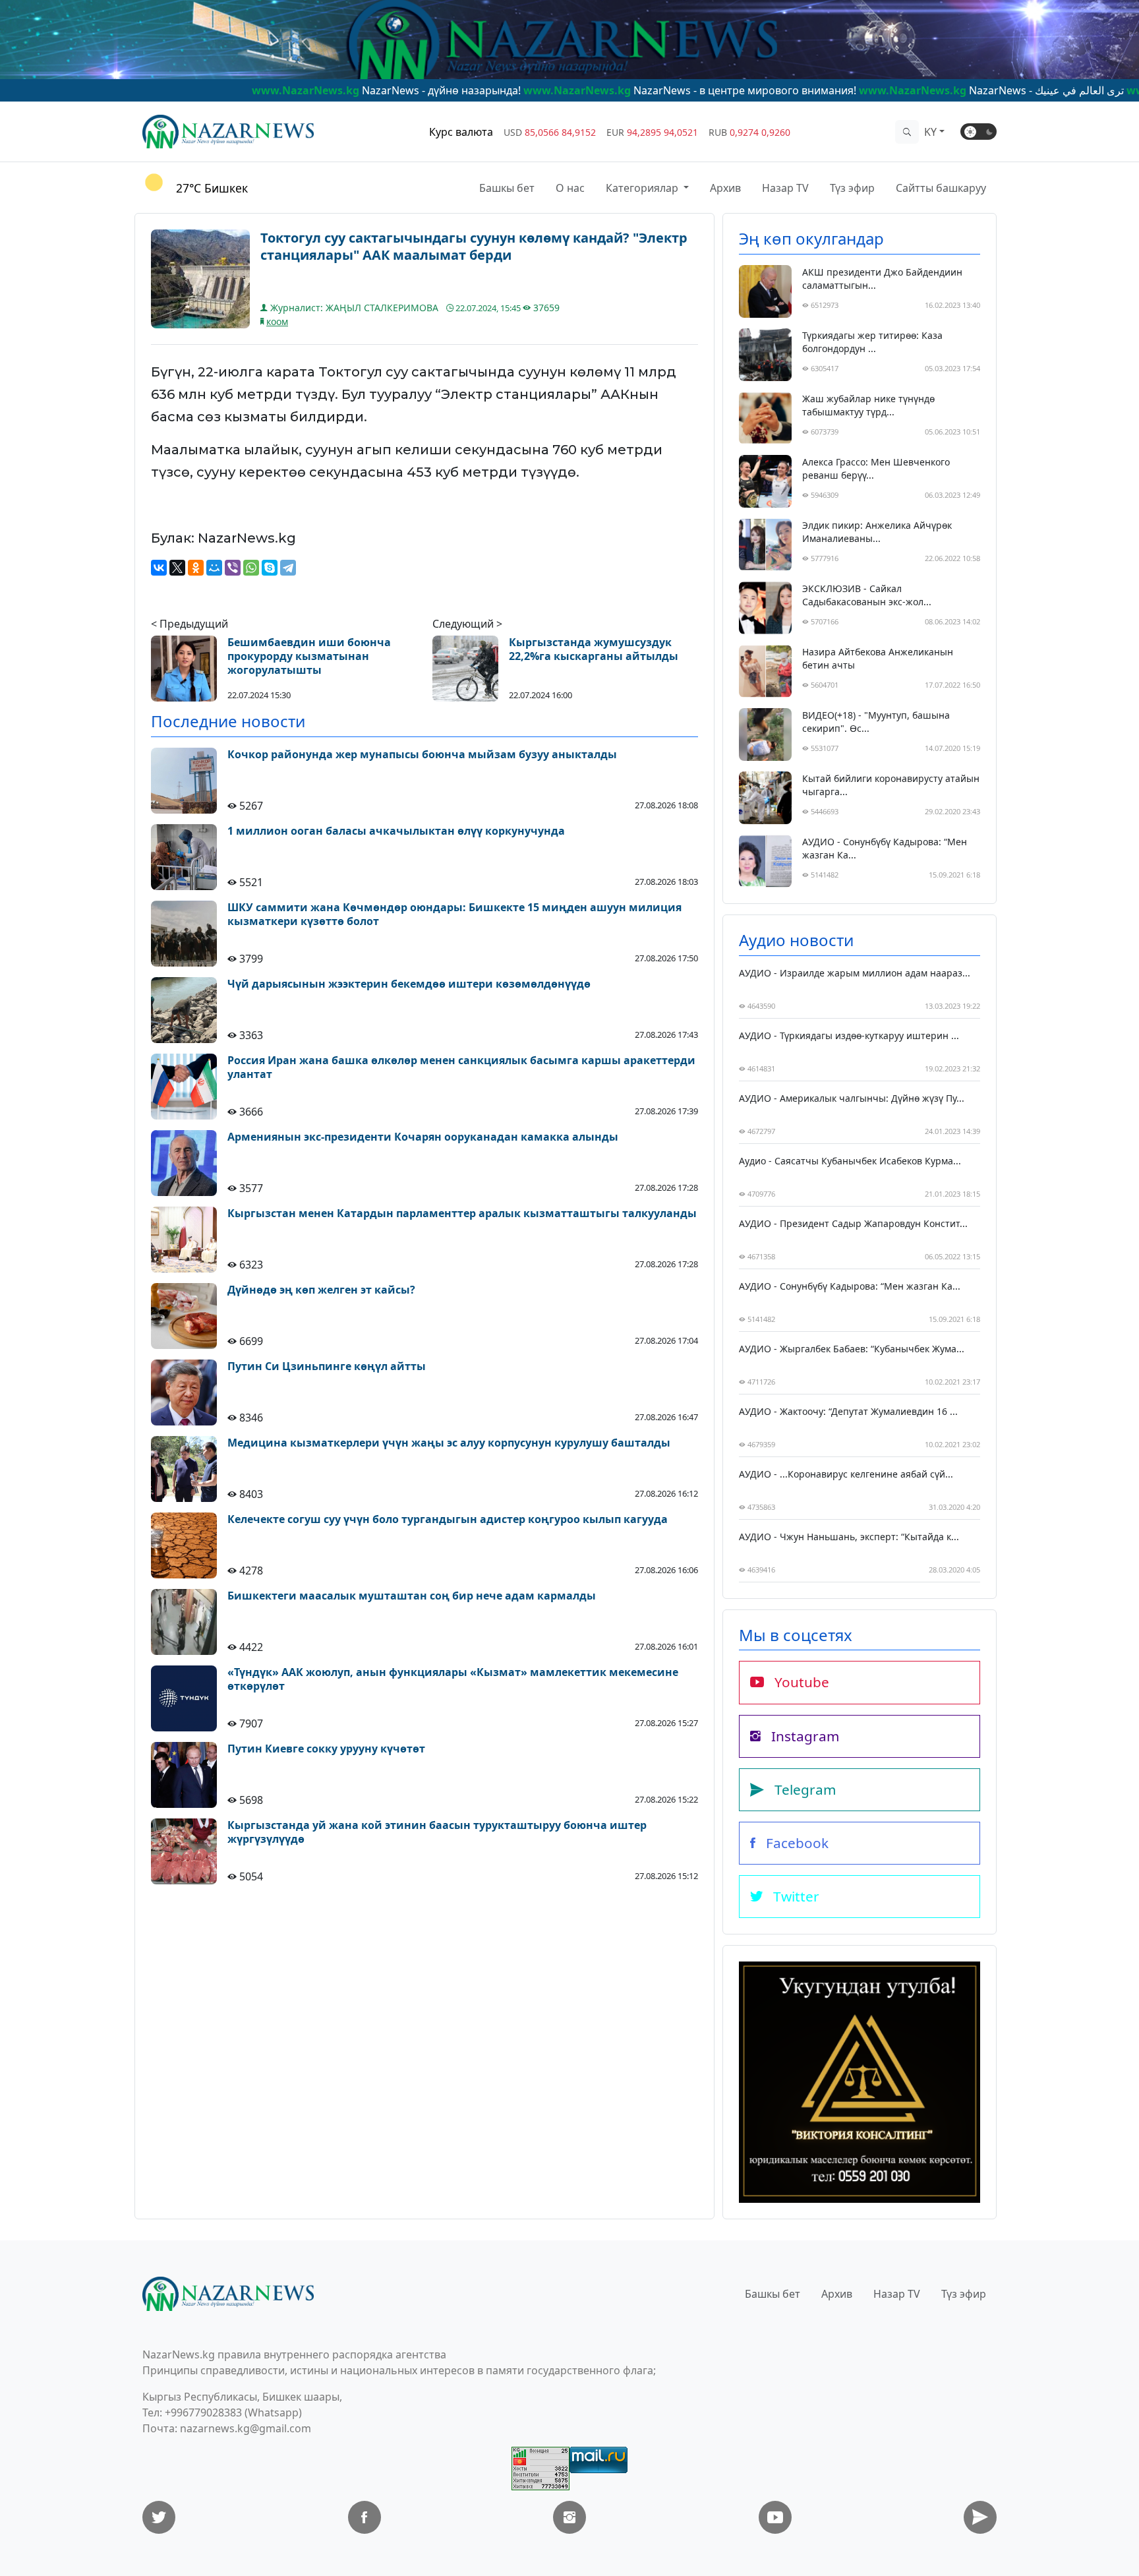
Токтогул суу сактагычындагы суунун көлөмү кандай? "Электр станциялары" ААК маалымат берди (474, 247)
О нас (570, 188)
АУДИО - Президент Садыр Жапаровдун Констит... (853, 1223)
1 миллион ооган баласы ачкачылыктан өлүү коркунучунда (396, 831)
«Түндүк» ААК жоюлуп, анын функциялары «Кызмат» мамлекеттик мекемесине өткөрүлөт (453, 1679)
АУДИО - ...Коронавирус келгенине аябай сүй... (846, 1474)
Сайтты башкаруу (941, 188)
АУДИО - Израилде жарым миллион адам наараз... (855, 973)
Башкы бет (507, 188)
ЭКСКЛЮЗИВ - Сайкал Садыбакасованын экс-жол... (867, 595)
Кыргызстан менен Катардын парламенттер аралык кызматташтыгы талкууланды (462, 1213)
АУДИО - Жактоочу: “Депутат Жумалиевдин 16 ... (848, 1411)
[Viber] (233, 568)
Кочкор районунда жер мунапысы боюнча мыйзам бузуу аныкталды (422, 755)
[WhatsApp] (251, 568)
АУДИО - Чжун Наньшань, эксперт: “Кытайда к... (849, 1537)
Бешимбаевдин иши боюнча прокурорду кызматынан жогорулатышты (309, 656)
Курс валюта (461, 132)
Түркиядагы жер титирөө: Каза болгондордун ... (872, 342)
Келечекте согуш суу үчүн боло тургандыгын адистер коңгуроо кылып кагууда (448, 1519)
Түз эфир (852, 188)
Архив (725, 188)
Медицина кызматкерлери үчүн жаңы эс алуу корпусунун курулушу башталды (449, 1443)
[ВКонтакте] (159, 568)
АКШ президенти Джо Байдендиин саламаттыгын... (882, 279)
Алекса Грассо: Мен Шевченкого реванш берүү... (876, 468)
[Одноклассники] (196, 568)
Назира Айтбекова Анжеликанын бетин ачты (878, 658)
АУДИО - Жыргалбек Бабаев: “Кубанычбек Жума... (852, 1349)
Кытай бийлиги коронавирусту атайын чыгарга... (891, 785)
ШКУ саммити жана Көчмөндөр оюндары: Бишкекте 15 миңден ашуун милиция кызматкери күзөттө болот (454, 914)
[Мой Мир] (214, 568)
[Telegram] (288, 568)
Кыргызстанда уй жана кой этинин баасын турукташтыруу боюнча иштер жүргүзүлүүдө (437, 1832)
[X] (177, 568)
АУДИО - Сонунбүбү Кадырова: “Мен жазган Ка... (885, 848)
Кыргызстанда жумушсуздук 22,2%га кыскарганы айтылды (594, 649)
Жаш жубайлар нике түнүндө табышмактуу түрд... (868, 405)
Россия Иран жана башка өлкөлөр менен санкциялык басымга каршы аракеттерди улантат (461, 1067)
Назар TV (785, 188)
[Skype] (270, 568)
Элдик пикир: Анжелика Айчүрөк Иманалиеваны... (877, 532)
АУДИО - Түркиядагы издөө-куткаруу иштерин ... (849, 1035)
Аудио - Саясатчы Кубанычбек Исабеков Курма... (850, 1161)
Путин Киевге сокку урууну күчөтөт (326, 1749)
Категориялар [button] (643, 188)
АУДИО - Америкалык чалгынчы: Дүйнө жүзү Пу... (852, 1098)
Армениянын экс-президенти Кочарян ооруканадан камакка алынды (423, 1137)
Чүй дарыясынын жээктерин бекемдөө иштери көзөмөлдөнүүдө (409, 984)
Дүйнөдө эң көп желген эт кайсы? (321, 1290)
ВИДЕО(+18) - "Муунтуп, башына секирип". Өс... (876, 722)
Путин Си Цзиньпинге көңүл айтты (327, 1366)
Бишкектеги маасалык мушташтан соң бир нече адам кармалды (412, 1596)
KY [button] (930, 132)
